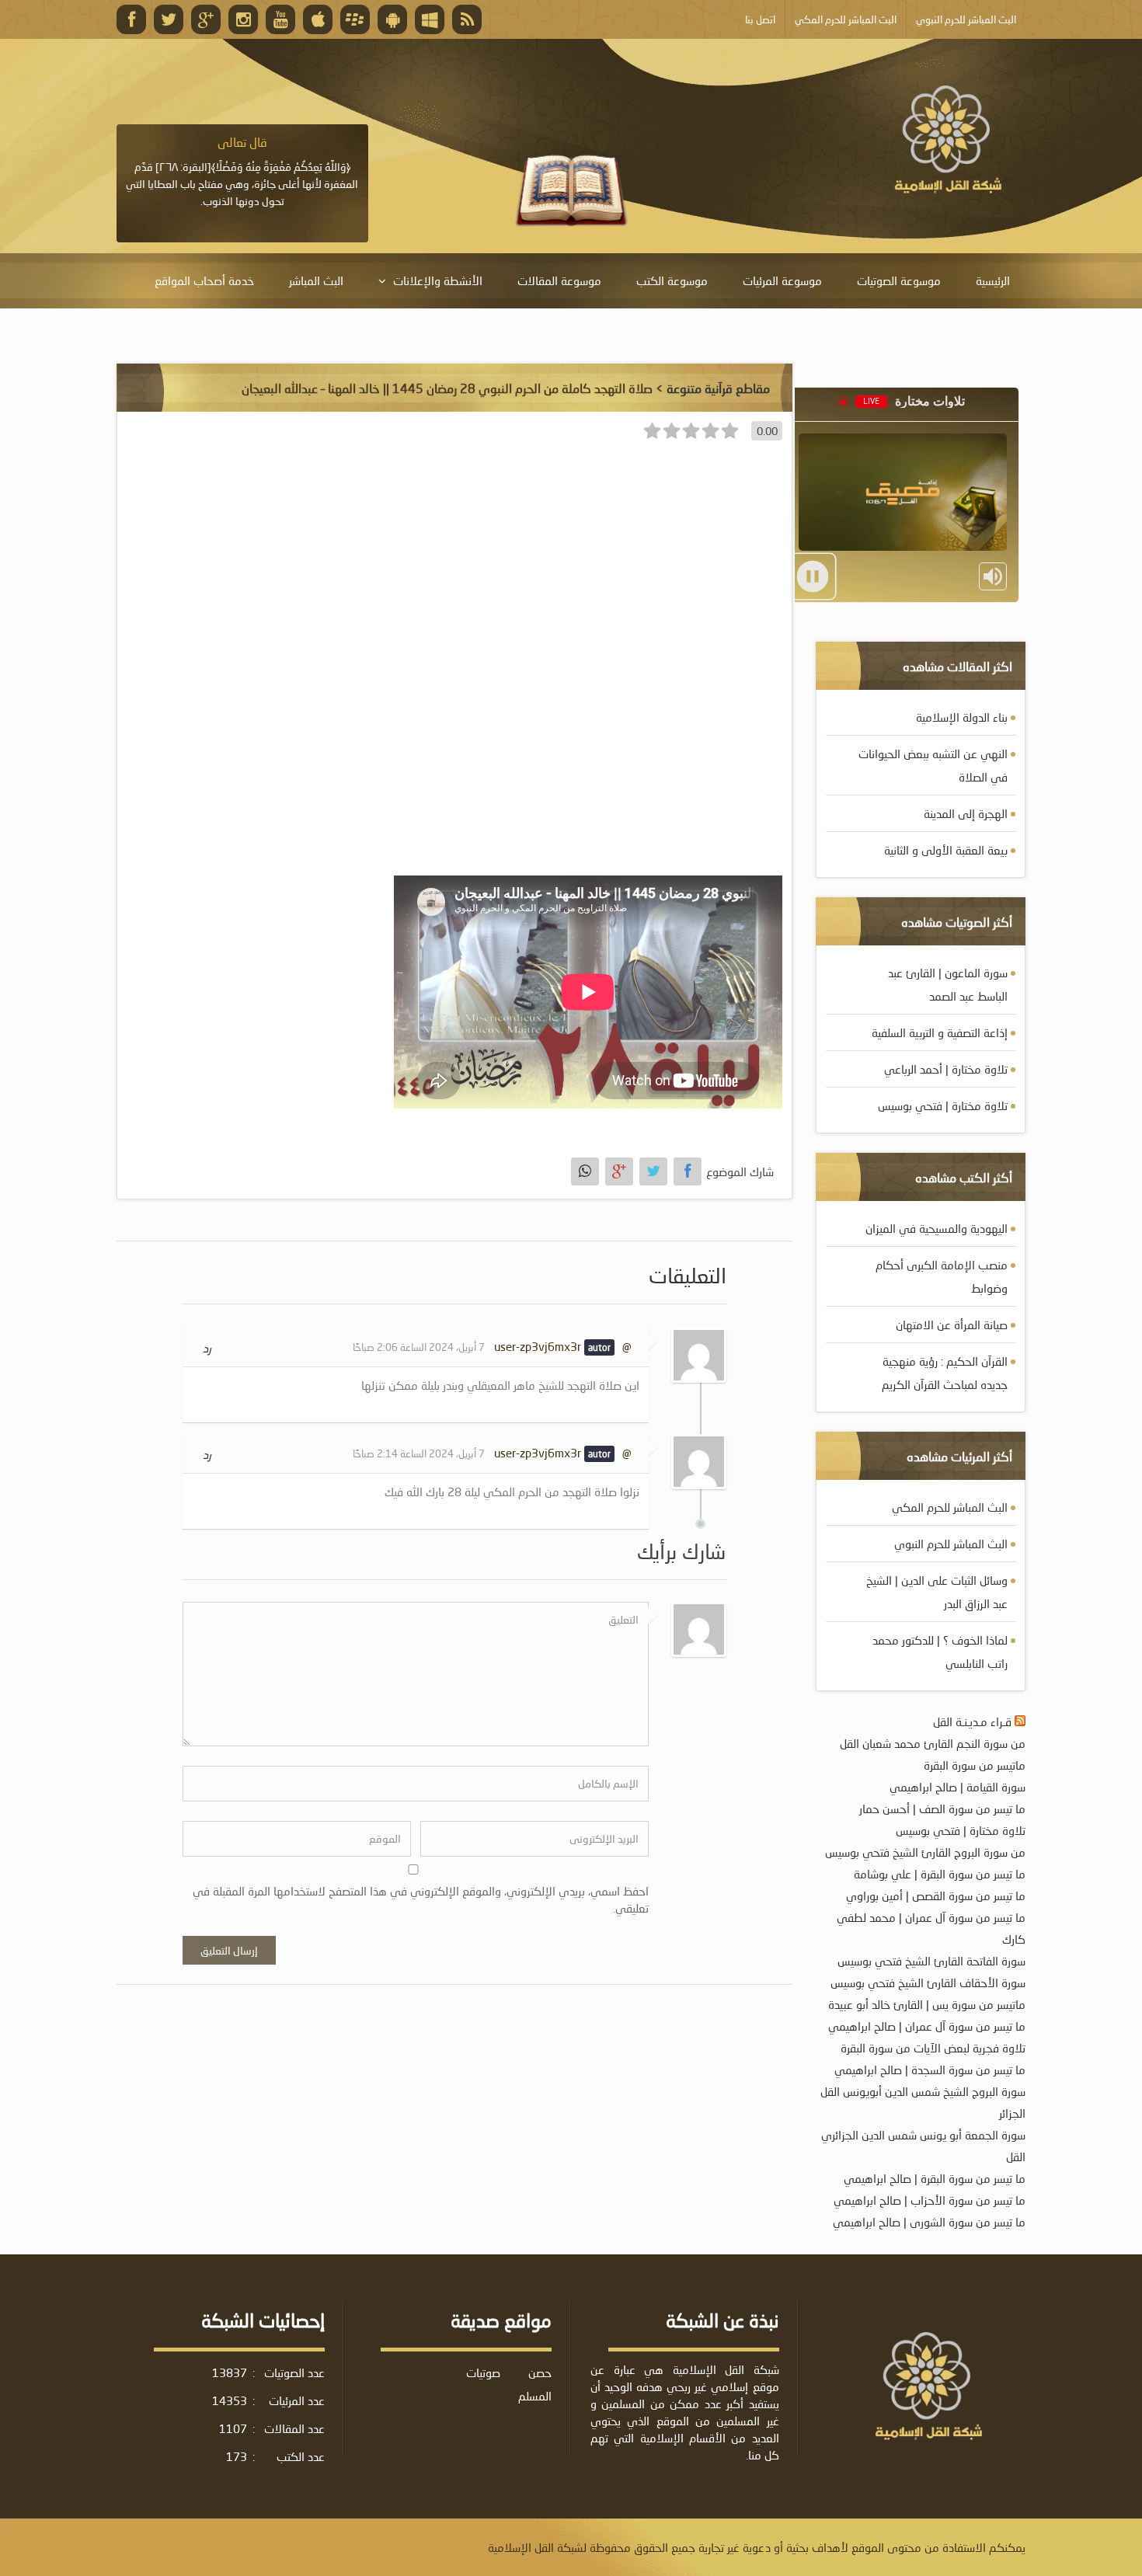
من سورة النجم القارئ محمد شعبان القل (933, 1743)
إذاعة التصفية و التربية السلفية (940, 1032)
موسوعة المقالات (559, 280)
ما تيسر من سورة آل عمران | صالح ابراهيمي (927, 2026)
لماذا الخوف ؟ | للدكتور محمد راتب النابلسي (940, 1652)
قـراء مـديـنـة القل (972, 1721)
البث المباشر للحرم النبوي (951, 1544)
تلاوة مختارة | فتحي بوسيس (943, 1105)
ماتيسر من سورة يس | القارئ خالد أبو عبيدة (927, 2004)
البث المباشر (316, 280)
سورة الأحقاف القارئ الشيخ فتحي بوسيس (928, 1982)
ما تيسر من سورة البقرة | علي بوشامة (940, 1874)
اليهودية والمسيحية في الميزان (937, 1228)
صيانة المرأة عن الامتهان (952, 1325)
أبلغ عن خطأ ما (975, 336)
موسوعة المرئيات (782, 280)
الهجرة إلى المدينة (966, 813)
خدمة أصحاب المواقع (204, 280)
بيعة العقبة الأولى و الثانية (946, 850)
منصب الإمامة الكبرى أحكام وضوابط (942, 1276)
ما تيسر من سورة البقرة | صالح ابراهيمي (935, 2178)
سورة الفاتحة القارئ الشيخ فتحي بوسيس (931, 1961)
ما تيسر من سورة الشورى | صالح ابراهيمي (929, 2222)
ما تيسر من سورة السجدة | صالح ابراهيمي (930, 2070)
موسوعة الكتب (672, 280)
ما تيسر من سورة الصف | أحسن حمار (942, 1808)
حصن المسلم (535, 2384)
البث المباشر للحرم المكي (950, 1507)
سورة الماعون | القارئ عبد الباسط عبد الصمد (948, 984)
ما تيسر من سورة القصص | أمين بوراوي (936, 1895)
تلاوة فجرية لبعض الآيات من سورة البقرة (933, 2048)
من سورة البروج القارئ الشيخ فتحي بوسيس (925, 1852)
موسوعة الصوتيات (899, 280)
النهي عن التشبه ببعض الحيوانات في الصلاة (933, 765)
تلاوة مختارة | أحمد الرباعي (946, 1069)
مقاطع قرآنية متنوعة (718, 388)
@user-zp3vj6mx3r (563, 1346)
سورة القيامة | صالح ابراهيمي (957, 1787)
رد (207, 1348)
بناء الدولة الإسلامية (962, 717)
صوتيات (483, 2372)
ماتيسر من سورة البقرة (975, 1765)
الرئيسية (993, 280)
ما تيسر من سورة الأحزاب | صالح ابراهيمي (930, 2200)
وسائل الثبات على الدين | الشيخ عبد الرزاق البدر (937, 1592)
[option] (242, 172)
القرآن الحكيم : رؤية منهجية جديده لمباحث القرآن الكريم (945, 1373)
